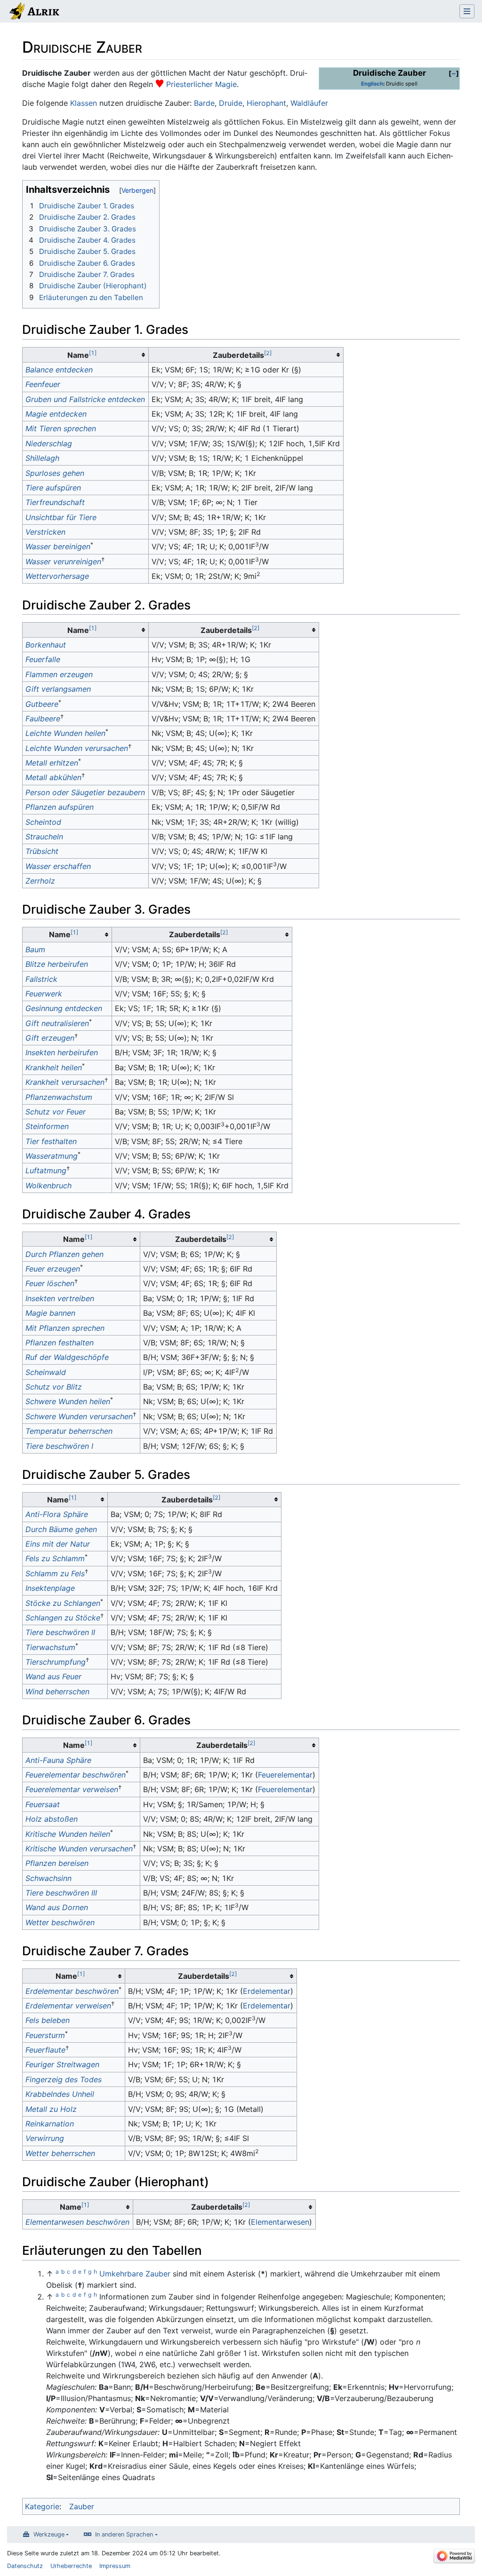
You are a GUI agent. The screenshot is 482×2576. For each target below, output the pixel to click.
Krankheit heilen (54, 1067)
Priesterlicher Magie (201, 84)
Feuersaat (43, 1804)
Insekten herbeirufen (62, 1052)
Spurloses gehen (55, 473)
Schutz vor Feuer (56, 1112)
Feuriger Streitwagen (62, 2064)
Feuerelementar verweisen (72, 1789)
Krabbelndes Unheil (60, 2094)
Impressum (115, 2566)
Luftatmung (46, 1170)
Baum (35, 949)
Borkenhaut (46, 645)
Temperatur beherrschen (69, 1431)
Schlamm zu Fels (55, 1573)
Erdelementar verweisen (68, 2006)
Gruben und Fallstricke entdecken (85, 399)
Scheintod (43, 822)
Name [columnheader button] (82, 355)
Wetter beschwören (60, 1922)
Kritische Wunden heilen (68, 1834)
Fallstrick (41, 979)
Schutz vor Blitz (54, 1387)
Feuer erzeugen (53, 1269)
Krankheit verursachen (65, 1082)
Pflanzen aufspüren (60, 807)
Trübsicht (42, 851)
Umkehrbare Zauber (135, 2274)
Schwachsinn (48, 1878)
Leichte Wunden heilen (65, 733)
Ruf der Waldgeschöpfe (67, 1357)
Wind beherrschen (57, 1691)
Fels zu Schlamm (55, 1558)
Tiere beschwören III (61, 1893)
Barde (204, 103)
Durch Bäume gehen (61, 1529)
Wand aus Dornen (57, 1907)
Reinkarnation (50, 2124)
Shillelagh (42, 458)
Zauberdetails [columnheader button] (242, 355)
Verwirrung (45, 2138)
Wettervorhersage (57, 576)
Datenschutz (25, 2566)
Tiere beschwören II (60, 1632)
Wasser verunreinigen (63, 561)
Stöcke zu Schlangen (63, 1603)
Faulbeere (43, 719)
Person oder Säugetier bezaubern (85, 792)
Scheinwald (46, 1372)
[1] (93, 353)
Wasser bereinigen (58, 546)
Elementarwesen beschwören (77, 2222)
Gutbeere (42, 704)
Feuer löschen (50, 1283)
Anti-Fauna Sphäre (58, 1760)
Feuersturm (45, 2035)
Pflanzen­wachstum (59, 1097)
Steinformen (47, 1126)
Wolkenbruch (48, 1185)
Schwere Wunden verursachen (79, 1416)
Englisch (372, 84)
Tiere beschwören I (59, 1446)
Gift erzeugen (50, 1038)
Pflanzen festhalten (60, 1343)
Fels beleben (48, 2020)
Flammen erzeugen (59, 674)
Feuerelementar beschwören (76, 1775)
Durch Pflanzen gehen (64, 1254)
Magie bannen (50, 1313)
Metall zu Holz (51, 2109)
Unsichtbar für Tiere (61, 517)
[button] (454, 73)
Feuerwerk (44, 994)
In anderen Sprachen (124, 2534)
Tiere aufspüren (53, 488)
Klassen (84, 103)
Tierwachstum (50, 1647)
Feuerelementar (285, 1775)
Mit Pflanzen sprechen (65, 1328)
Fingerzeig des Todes (64, 2079)
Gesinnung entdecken (64, 1008)
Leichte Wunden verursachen (77, 748)
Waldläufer (309, 103)
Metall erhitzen (52, 763)
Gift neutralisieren (57, 1023)
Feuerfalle (43, 659)
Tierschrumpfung (56, 1662)
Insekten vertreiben (60, 1298)
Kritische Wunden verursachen (79, 1849)
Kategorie (42, 2506)
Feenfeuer (43, 384)
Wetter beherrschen (60, 2153)
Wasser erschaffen (58, 866)
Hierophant (266, 103)
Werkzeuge (49, 2534)
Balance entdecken (59, 370)
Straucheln (44, 837)
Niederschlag (49, 443)
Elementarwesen (280, 2222)
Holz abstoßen (52, 1819)
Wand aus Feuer (53, 1676)
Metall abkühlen (53, 777)
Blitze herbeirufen (57, 964)
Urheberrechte (71, 2566)
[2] (268, 353)
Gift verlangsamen (58, 689)
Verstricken (45, 532)
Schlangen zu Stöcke (63, 1618)
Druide (231, 103)
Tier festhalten (51, 1141)
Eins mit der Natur (58, 1544)
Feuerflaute (45, 2050)
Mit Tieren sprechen (61, 428)
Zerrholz (40, 881)
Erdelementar (267, 1991)
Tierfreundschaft (55, 502)
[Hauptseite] (34, 12)
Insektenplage (50, 1588)
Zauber (82, 2506)
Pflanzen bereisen (57, 1863)
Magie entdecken (56, 414)
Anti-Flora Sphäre (57, 1514)
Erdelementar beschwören (72, 1991)
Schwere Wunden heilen (68, 1401)
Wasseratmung (52, 1156)
